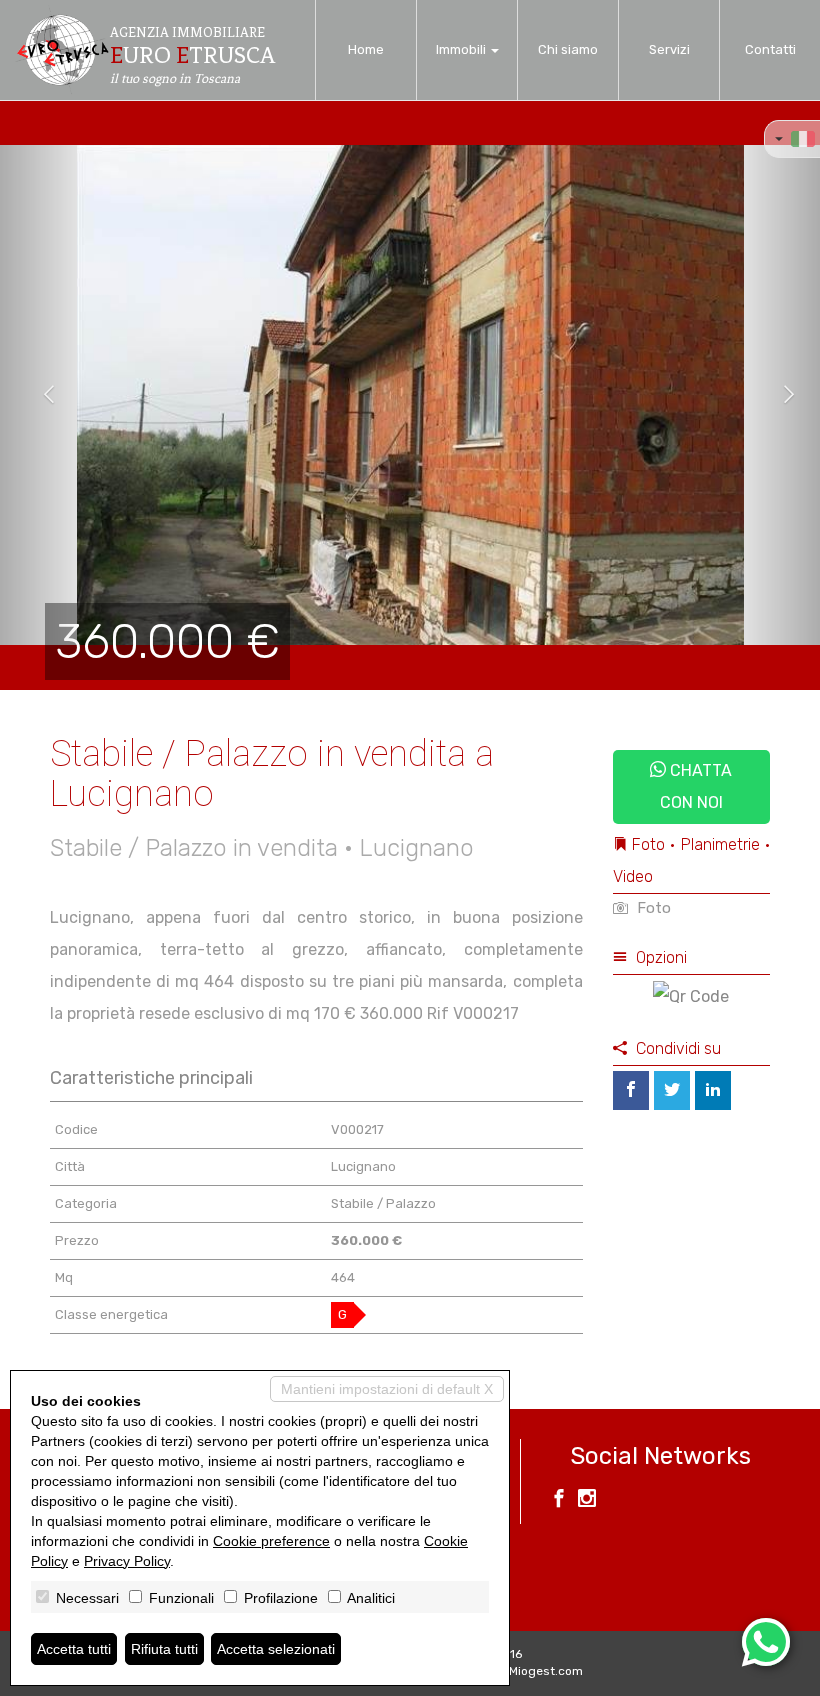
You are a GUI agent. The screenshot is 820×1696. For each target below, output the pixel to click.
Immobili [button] (462, 49)
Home (366, 49)
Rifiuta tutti (164, 1649)
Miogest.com (546, 1671)
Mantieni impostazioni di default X (387, 1389)
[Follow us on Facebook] (559, 1501)
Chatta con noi (696, 786)
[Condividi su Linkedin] (713, 1090)
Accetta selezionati (276, 1649)
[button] (41, 395)
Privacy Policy (127, 1561)
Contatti (770, 49)
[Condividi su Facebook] (631, 1090)
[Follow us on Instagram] (587, 1501)
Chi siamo (568, 49)
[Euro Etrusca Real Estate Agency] (62, 50)
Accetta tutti (74, 1649)
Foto (652, 908)
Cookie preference (271, 1541)
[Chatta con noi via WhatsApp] (766, 1642)
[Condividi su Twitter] (672, 1090)
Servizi (669, 49)
